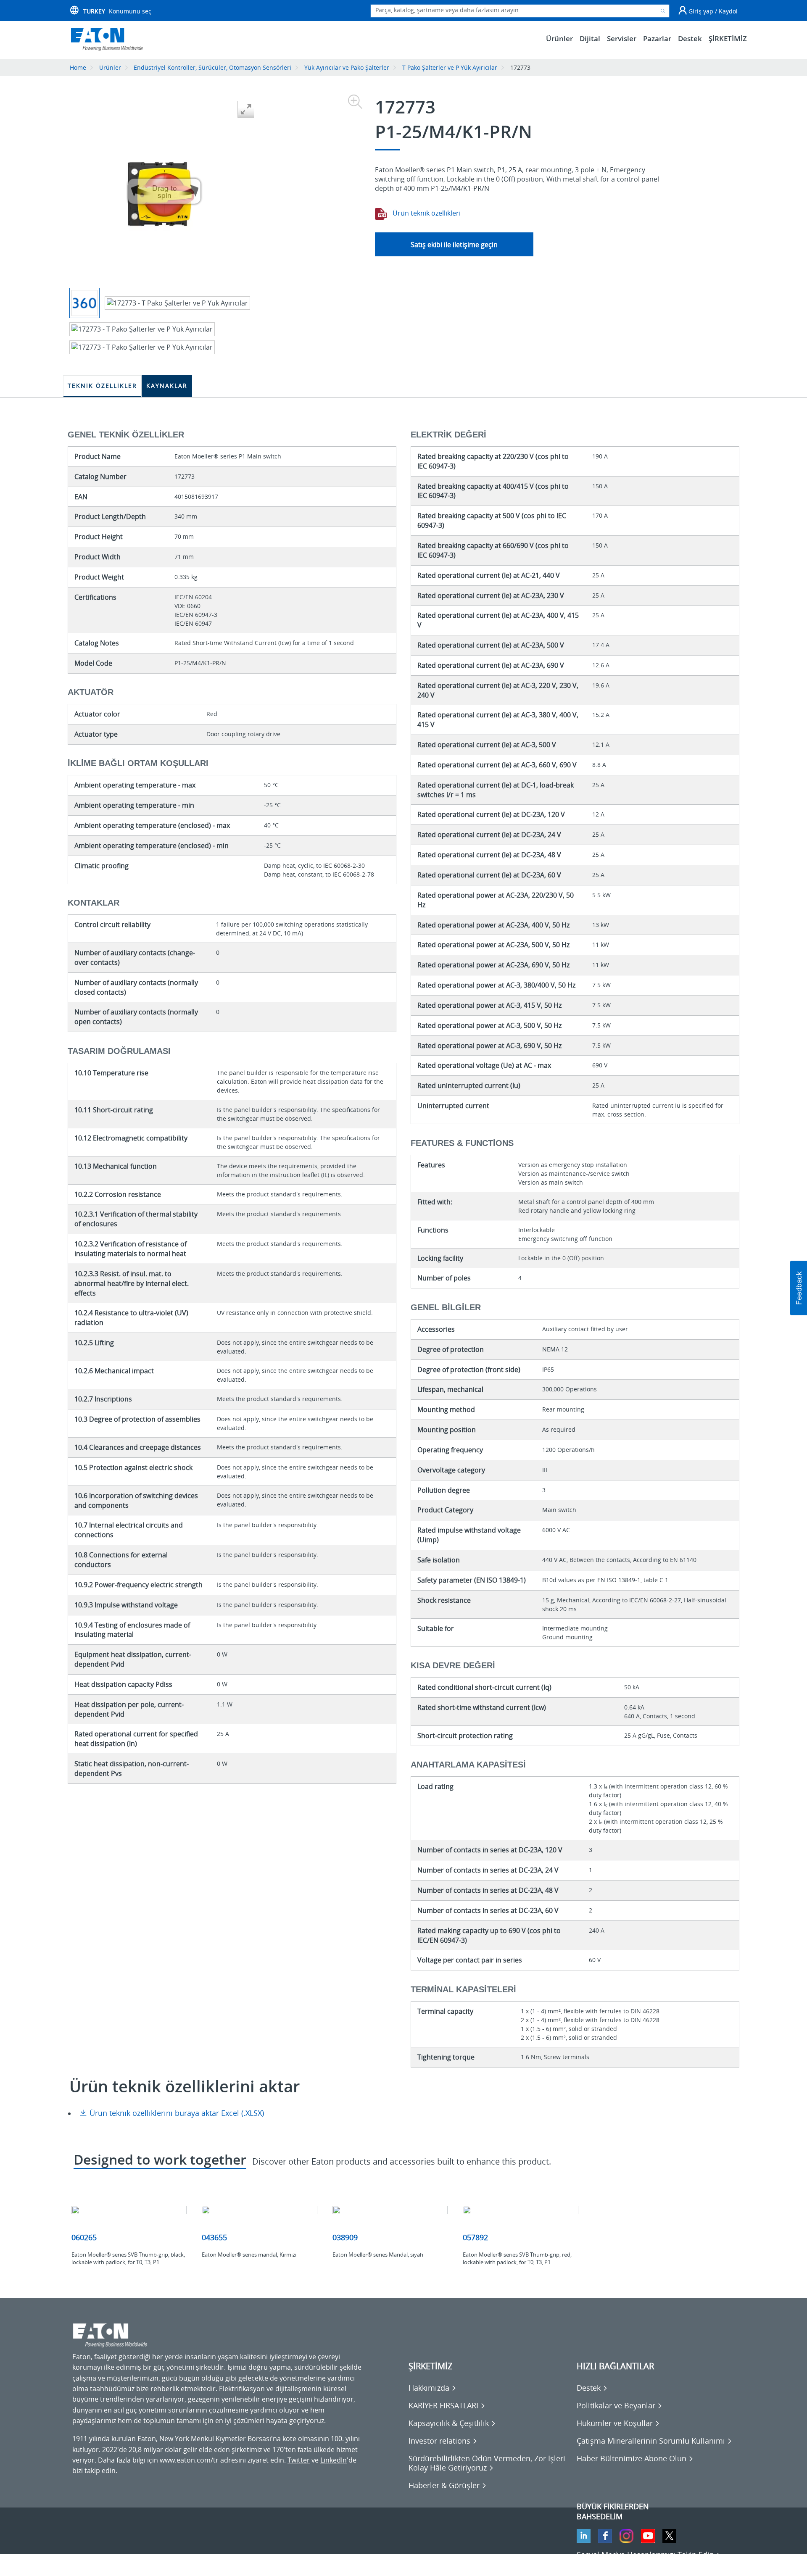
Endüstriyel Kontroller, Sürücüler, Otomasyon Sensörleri (212, 67)
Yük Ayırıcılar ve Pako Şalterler (347, 67)
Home (78, 67)
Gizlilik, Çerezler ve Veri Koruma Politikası (136, 2564)
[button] (799, 1288)
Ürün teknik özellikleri (426, 213)
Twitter (299, 2460)
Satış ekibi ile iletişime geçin (454, 245)
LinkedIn (334, 2460)
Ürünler (110, 67)
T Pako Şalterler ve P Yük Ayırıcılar (450, 67)
